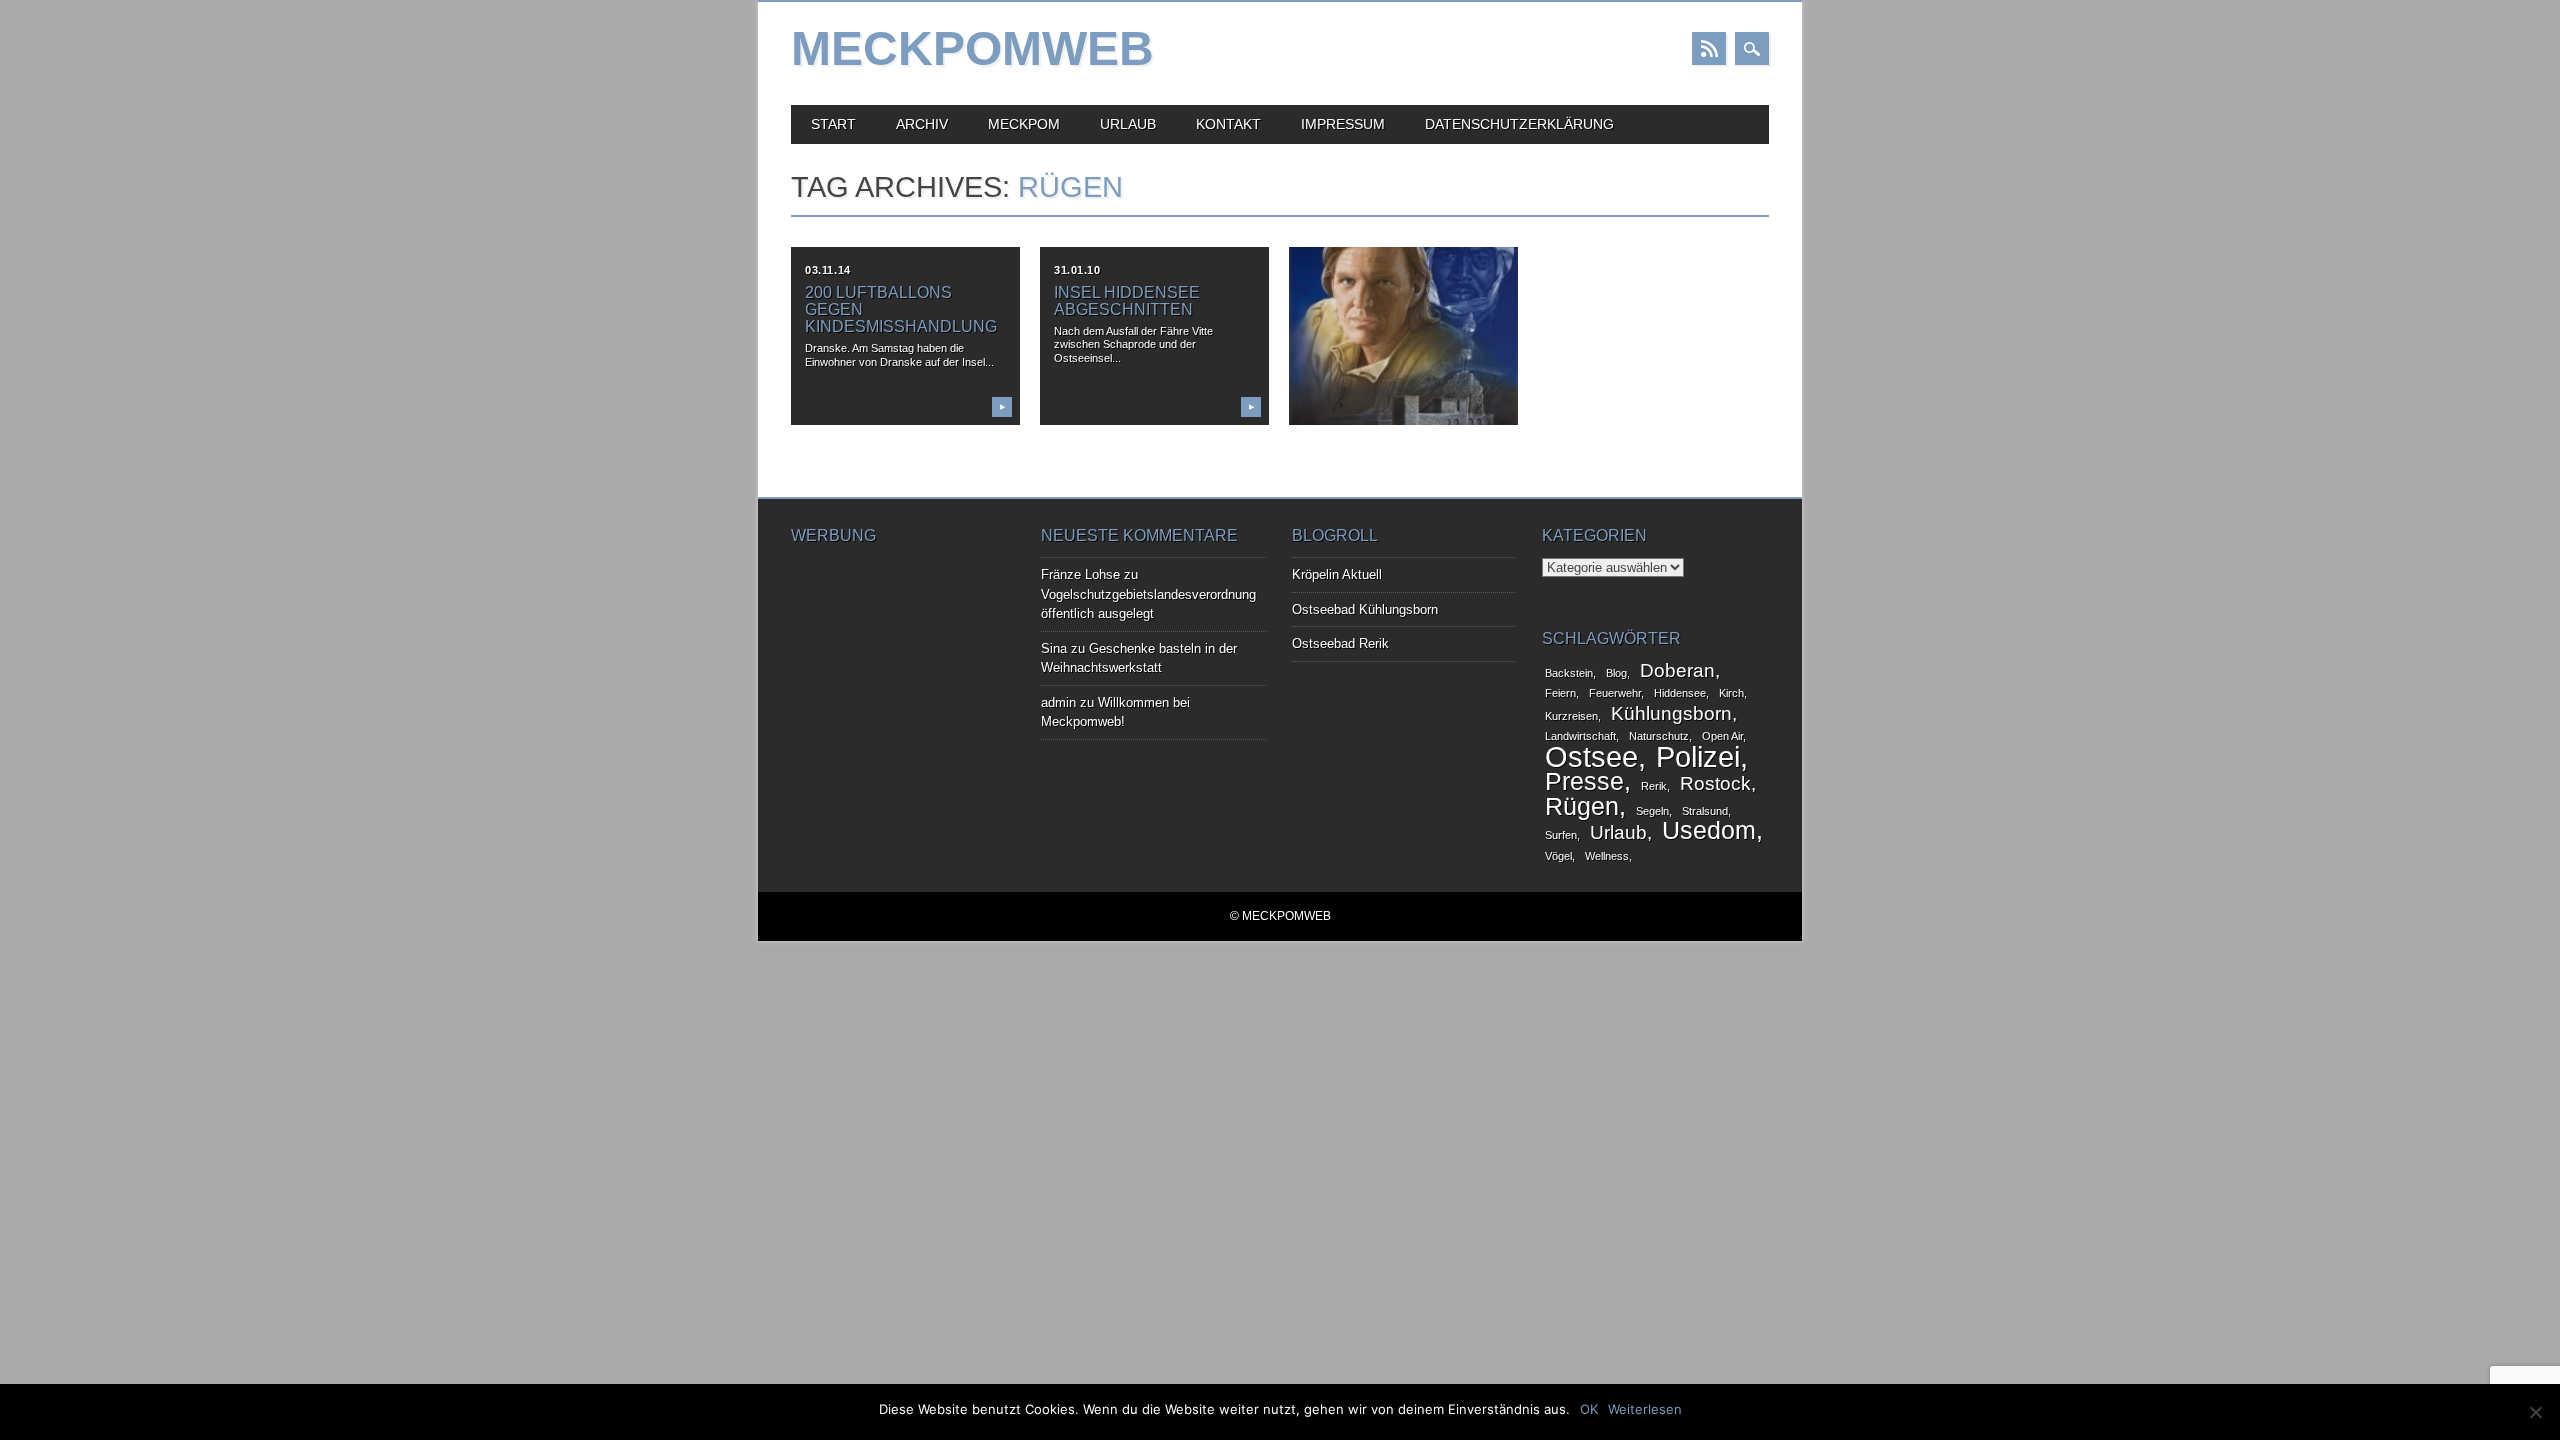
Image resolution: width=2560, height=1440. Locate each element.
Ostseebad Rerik (1340, 643)
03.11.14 (827, 270)
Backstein (1569, 673)
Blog (1616, 673)
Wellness (1607, 856)
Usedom (1709, 830)
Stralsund (1705, 811)
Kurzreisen (1571, 716)
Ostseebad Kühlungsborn (1365, 609)
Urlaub (1128, 124)
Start (833, 124)
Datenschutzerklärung (1519, 124)
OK (1589, 1409)
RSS (1709, 48)
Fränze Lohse (1080, 574)
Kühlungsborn (1671, 713)
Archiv (922, 124)
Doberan (1677, 670)
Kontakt (1228, 124)
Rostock (1715, 783)
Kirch (1731, 693)
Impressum (1343, 124)
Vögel (1558, 856)
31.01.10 (1077, 270)
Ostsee (1591, 756)
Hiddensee (1680, 693)
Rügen (1582, 806)
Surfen (1561, 835)
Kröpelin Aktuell (1337, 574)
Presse (1584, 781)
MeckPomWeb (972, 48)
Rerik (1654, 786)
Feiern (1560, 693)
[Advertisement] (891, 657)
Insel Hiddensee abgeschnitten (1127, 301)
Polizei (1698, 756)
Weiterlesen (1645, 1409)
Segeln (1652, 811)
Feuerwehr (1615, 693)
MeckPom (1024, 124)
